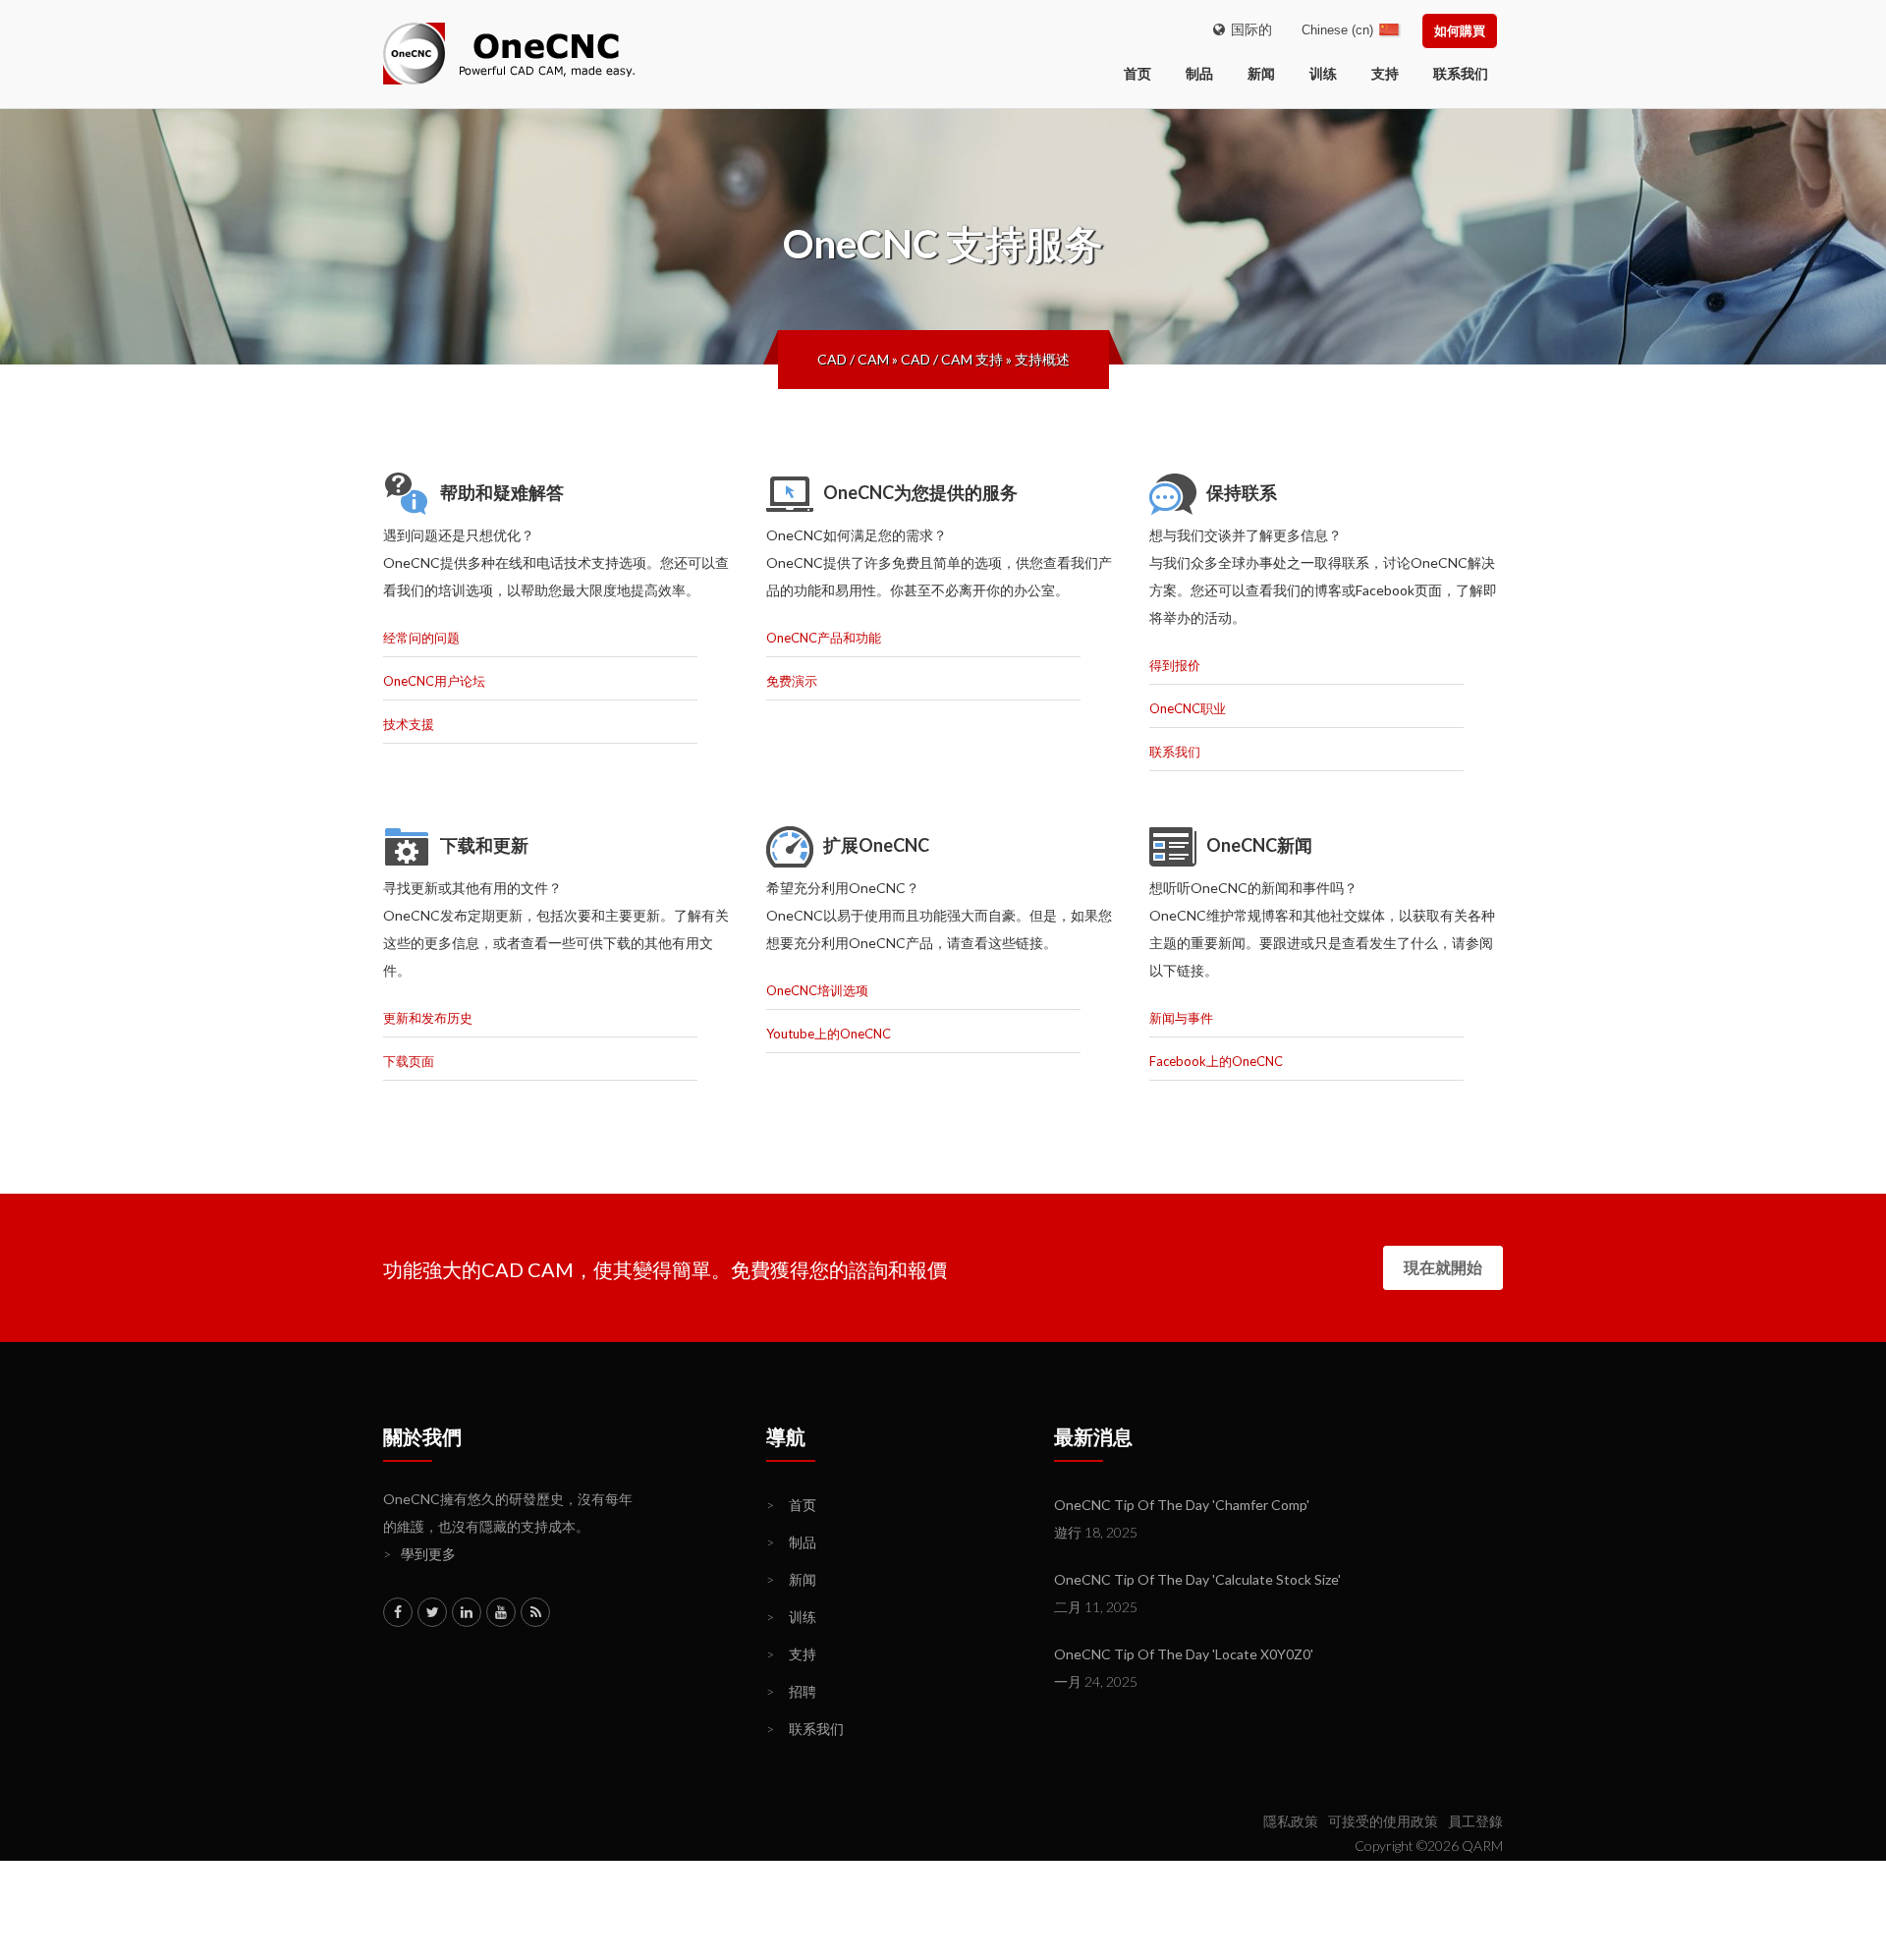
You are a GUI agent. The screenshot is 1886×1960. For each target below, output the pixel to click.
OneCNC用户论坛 (434, 681)
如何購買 (1460, 30)
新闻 (1261, 73)
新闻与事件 (1181, 1018)
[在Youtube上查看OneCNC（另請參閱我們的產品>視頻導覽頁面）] (501, 1612)
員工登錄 (1475, 1821)
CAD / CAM (853, 359)
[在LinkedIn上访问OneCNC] (467, 1612)
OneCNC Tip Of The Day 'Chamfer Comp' (1182, 1505)
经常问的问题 (421, 638)
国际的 (1248, 29)
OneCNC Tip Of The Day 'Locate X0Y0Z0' (1184, 1654)
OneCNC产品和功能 (824, 638)
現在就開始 (1443, 1267)
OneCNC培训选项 (817, 990)
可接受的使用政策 (1383, 1821)
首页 (791, 1505)
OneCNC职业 (1188, 708)
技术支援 (409, 724)
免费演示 (792, 681)
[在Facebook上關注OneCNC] (398, 1612)
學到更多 (419, 1554)
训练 (1323, 73)
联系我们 (1461, 73)
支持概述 (1042, 359)
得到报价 (1175, 665)
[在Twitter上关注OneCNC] (432, 1612)
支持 (1385, 73)
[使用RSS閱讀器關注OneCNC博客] (535, 1612)
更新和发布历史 (428, 1018)
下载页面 (409, 1061)
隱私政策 (1291, 1821)
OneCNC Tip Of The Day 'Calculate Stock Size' (1197, 1579)
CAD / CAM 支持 (952, 359)
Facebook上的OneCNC (1216, 1061)
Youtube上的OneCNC (829, 1034)
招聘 (791, 1691)
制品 (1199, 73)
